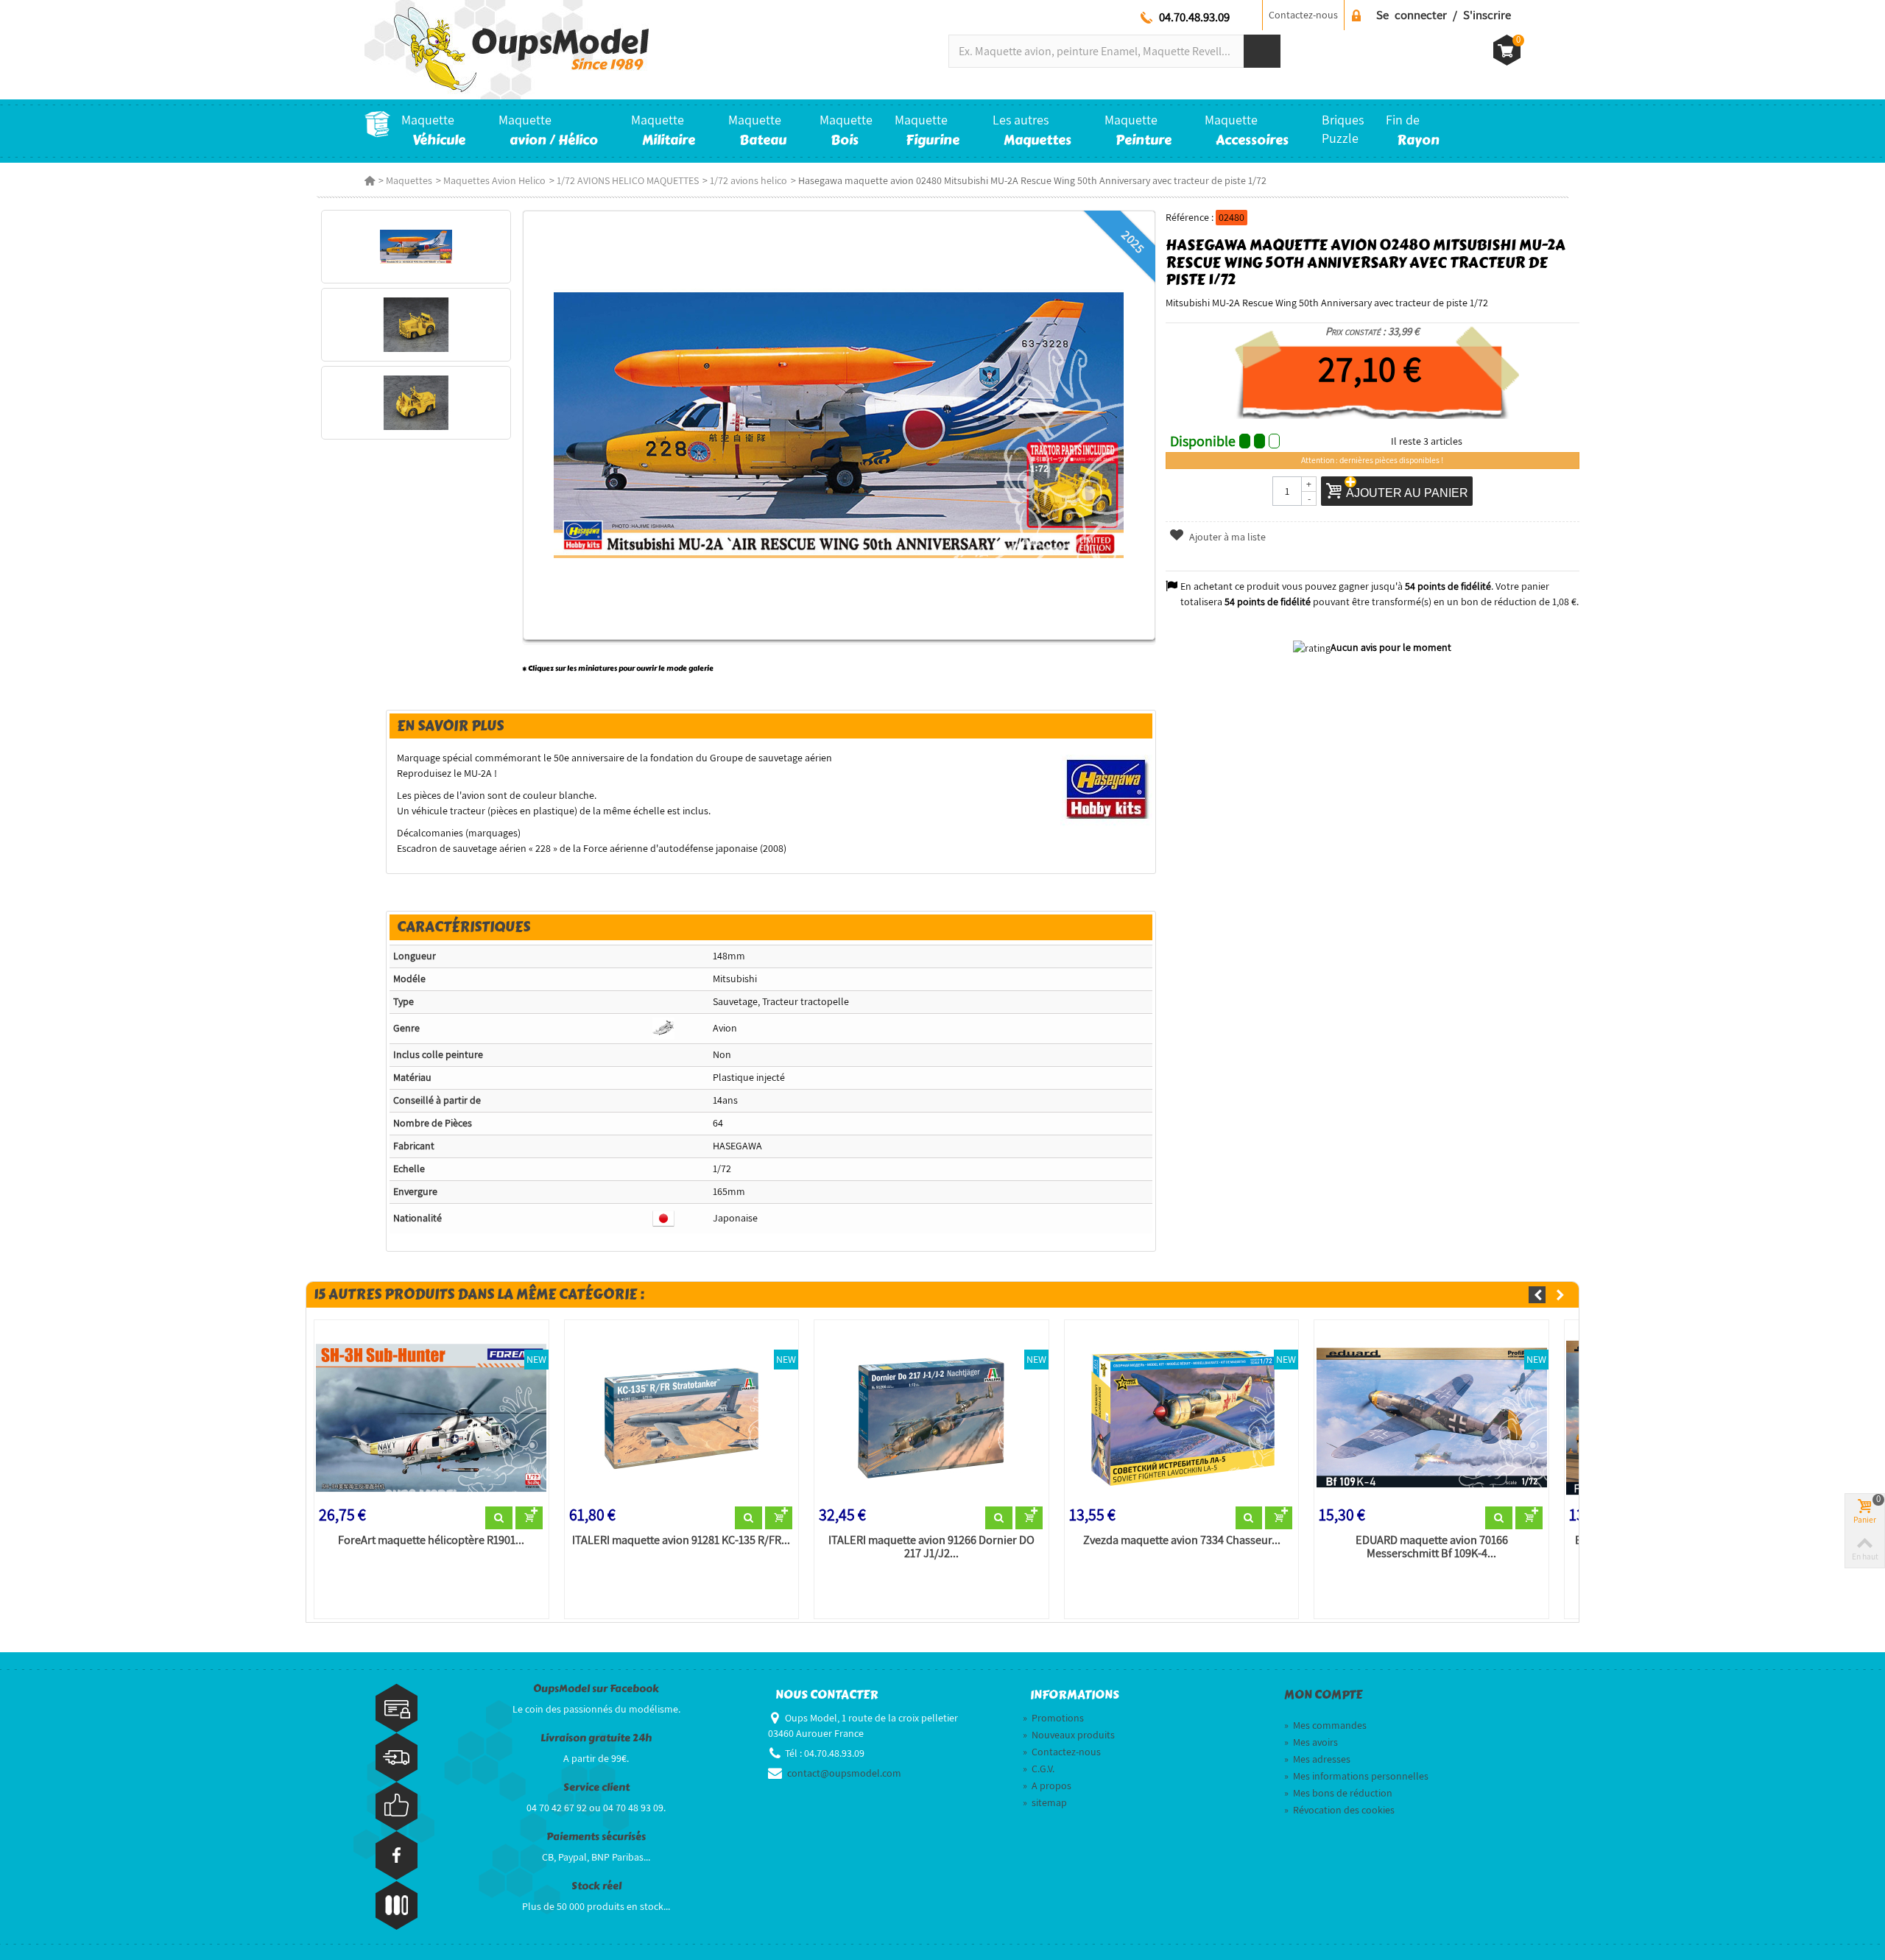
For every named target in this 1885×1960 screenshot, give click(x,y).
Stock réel (596, 1886)
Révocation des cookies (1339, 1810)
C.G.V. (1039, 1769)
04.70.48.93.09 (1194, 17)
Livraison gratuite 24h (596, 1738)
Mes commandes (1325, 1725)
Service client (596, 1787)
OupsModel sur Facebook (596, 1689)
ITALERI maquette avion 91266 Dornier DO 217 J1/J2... (931, 1547)
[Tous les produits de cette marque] (1106, 788)
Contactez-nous (1303, 15)
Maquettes (409, 180)
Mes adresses (1317, 1759)
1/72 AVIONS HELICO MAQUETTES (628, 180)
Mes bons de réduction (1338, 1793)
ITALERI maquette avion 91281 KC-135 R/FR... (681, 1540)
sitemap (1045, 1802)
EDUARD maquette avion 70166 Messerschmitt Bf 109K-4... (1432, 1547)
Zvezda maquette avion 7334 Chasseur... (1182, 1540)
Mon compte (1323, 1695)
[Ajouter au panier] (529, 1518)
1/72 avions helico (748, 180)
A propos (1047, 1785)
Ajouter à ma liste (1226, 537)
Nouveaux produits (1069, 1735)
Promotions (1053, 1718)
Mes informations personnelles (1356, 1776)
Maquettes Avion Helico (494, 180)
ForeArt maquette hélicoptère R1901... (431, 1540)
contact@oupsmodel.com (844, 1773)
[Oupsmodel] (507, 49)
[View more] (499, 1518)
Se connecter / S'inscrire (1444, 15)
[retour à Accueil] (370, 180)
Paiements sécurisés (596, 1837)
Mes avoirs (1311, 1742)
